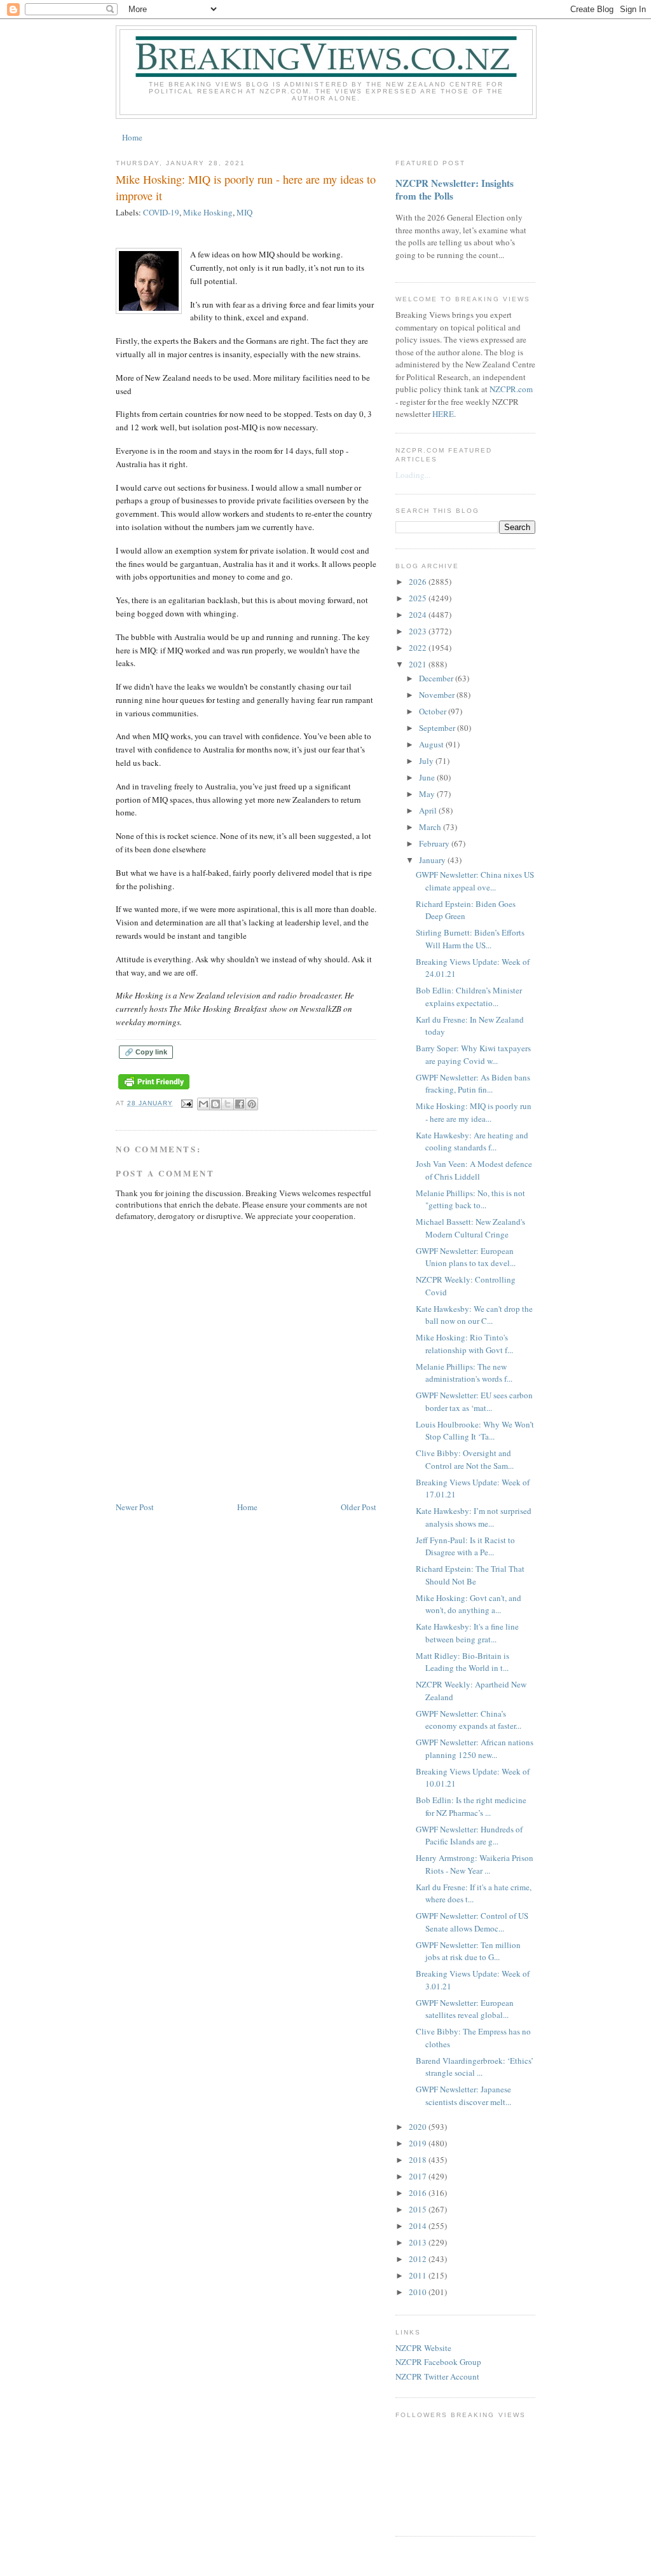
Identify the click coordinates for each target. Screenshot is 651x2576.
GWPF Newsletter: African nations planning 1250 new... (475, 1748)
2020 (419, 2127)
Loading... (413, 475)
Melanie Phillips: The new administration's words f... (464, 1373)
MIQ (244, 212)
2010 (419, 2292)
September (438, 728)
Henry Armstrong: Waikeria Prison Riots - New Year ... (475, 1864)
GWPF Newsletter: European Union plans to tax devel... (466, 1257)
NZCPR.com (511, 389)
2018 (419, 2160)
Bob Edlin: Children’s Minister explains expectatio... (469, 997)
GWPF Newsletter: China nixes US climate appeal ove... (475, 881)
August (432, 744)
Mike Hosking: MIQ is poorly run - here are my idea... (474, 1112)
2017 (419, 2176)
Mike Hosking (208, 212)
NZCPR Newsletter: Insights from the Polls (455, 189)
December (437, 678)
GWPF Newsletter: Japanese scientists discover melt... (463, 2096)
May (428, 794)
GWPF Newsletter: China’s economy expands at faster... (469, 1720)
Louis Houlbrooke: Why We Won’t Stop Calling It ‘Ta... (475, 1431)
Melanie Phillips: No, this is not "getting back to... (470, 1199)
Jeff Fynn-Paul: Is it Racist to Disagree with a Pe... (465, 1546)
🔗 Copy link (146, 1052)
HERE (443, 414)
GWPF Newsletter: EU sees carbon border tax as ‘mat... (474, 1401)
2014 (419, 2226)
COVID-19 (161, 212)
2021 (419, 664)
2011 (419, 2275)
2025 (419, 598)
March (431, 827)
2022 (419, 648)
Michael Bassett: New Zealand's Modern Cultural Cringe (470, 1228)
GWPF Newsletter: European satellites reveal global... (465, 2009)
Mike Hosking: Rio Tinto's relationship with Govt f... (464, 1344)
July (427, 761)
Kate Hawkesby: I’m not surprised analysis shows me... (474, 1517)
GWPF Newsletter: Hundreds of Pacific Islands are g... (469, 1836)
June (428, 777)
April (429, 810)
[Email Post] (187, 1103)
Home (132, 137)
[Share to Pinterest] (252, 1104)
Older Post (359, 1507)
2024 (419, 615)
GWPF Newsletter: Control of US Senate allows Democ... (472, 1922)
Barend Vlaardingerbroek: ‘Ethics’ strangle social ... (475, 2067)
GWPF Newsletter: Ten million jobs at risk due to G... (468, 1951)
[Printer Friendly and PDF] (154, 1090)
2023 (419, 631)
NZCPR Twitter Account (437, 2376)
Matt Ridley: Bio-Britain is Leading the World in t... (463, 1662)
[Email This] (203, 1104)
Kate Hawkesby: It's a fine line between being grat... (467, 1633)
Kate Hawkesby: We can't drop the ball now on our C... (474, 1315)
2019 (419, 2143)
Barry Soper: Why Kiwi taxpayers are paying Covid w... (473, 1054)
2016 (419, 2193)
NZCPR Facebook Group (438, 2362)
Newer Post (135, 1507)
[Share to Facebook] (240, 1104)
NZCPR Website (423, 2348)
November (438, 695)
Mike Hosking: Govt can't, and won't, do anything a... (469, 1604)
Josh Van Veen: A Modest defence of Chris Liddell (474, 1170)
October (434, 711)
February (435, 843)
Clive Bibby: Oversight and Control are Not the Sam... (465, 1459)
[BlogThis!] (216, 1104)
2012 (419, 2259)
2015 (419, 2209)
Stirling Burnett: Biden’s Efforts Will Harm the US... (470, 939)
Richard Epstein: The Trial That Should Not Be (470, 1575)
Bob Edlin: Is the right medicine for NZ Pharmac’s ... (471, 1806)
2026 (419, 582)
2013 (419, 2242)
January (433, 860)
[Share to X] (228, 1104)
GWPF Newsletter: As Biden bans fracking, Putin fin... (473, 1084)
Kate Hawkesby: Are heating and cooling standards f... (472, 1141)
